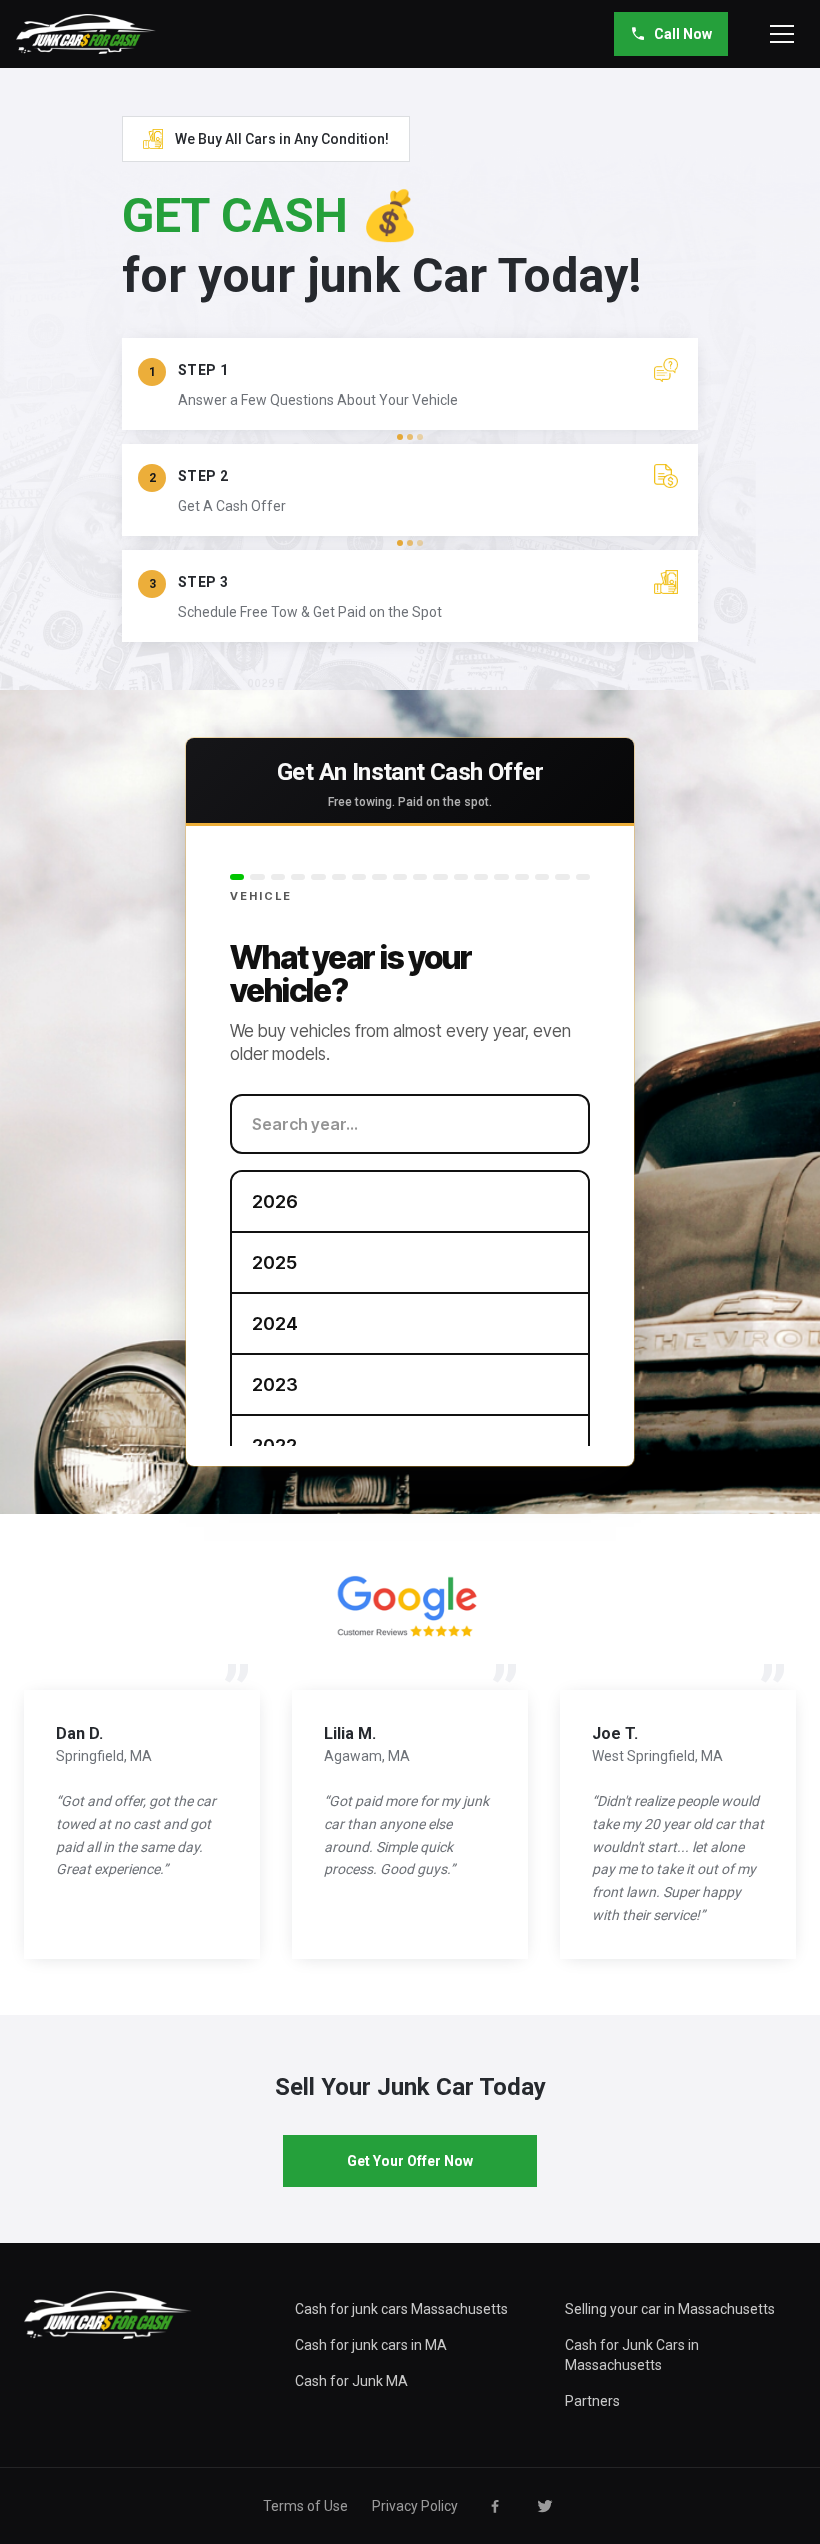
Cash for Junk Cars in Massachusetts (632, 2355)
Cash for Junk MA (351, 2381)
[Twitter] (545, 2506)
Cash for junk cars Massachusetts (401, 2309)
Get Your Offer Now (410, 2161)
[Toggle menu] (782, 34)
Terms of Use (305, 2506)
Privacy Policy (415, 2506)
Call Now (683, 34)
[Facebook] (495, 2506)
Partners (592, 2401)
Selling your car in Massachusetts (670, 2309)
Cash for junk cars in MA (371, 2345)
